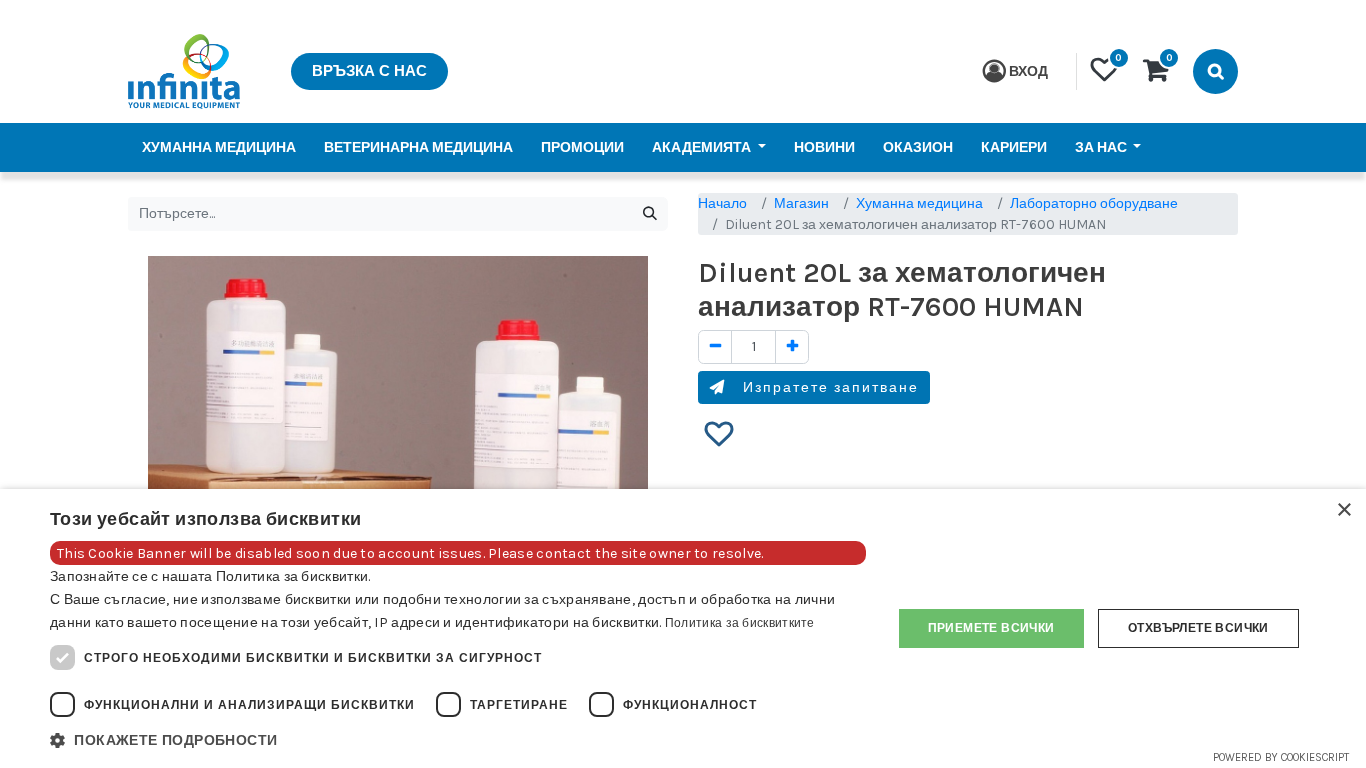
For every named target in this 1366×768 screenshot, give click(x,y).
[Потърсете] (649, 214)
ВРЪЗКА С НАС (369, 71)
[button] (719, 435)
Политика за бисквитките (740, 623)
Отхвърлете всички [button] (1198, 628)
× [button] (1343, 510)
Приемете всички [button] (991, 628)
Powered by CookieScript (1281, 757)
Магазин (801, 203)
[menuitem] (219, 147)
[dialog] (683, 628)
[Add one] (792, 347)
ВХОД (1028, 71)
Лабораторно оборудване (1094, 203)
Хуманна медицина (919, 203)
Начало (722, 203)
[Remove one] (715, 347)
